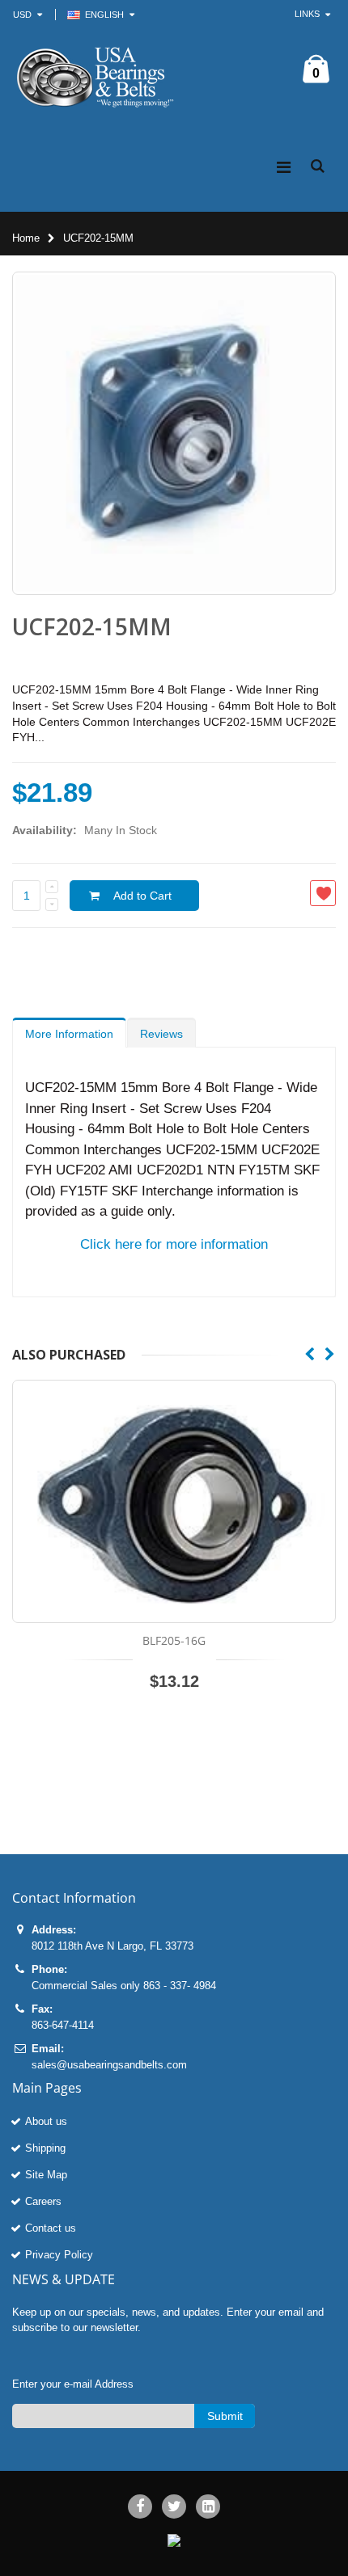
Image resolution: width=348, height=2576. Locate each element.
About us (46, 2121)
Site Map (46, 2175)
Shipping (45, 2148)
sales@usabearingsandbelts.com (109, 2065)
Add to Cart (142, 896)
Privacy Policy (59, 2255)
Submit (225, 2416)
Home (26, 238)
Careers (43, 2201)
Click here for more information (174, 1244)
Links (307, 14)
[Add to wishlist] (323, 893)
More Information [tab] (69, 1034)
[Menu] (284, 167)
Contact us (51, 2228)
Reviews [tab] (161, 1034)
